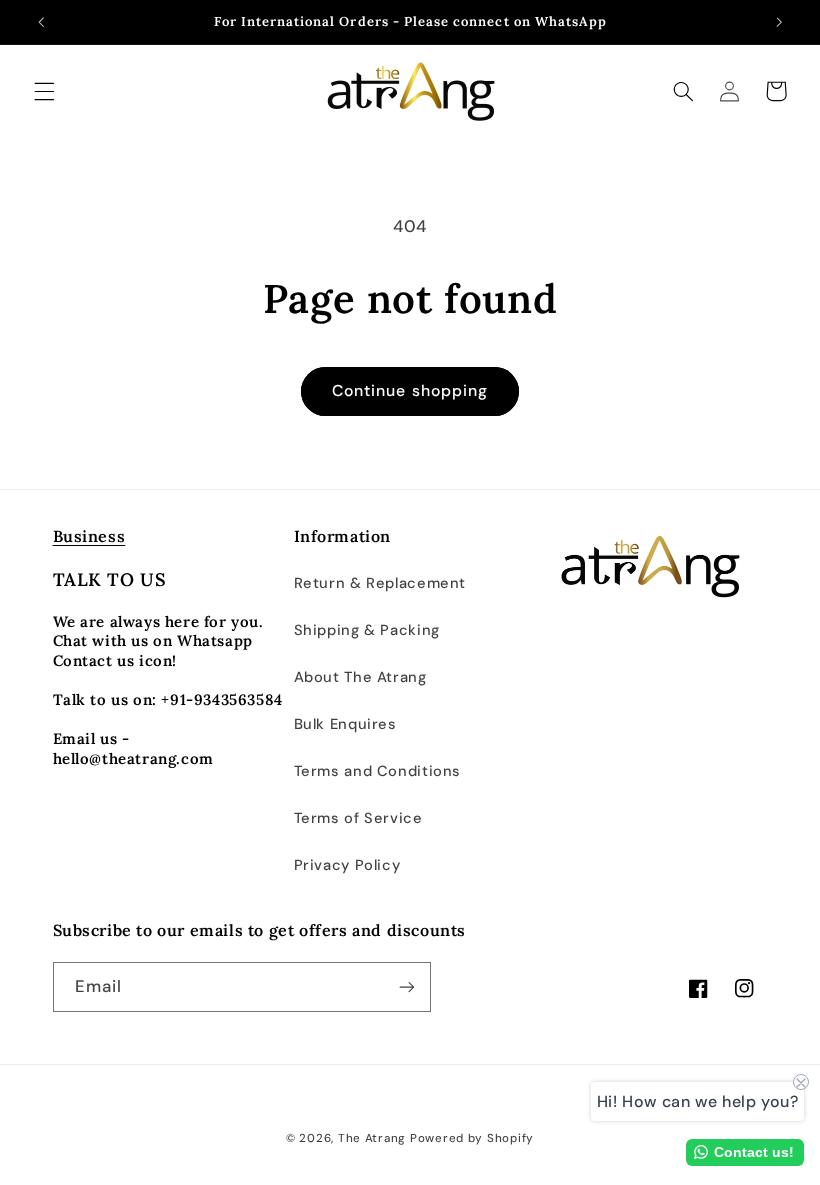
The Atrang (372, 1138)
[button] (44, 91)
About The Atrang (360, 677)
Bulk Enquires (345, 724)
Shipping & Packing (367, 630)
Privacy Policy (347, 865)
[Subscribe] (406, 986)
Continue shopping (410, 390)
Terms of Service (358, 818)
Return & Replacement (380, 583)
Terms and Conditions (378, 771)
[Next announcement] (779, 22)
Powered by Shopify (472, 1138)
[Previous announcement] (41, 22)
